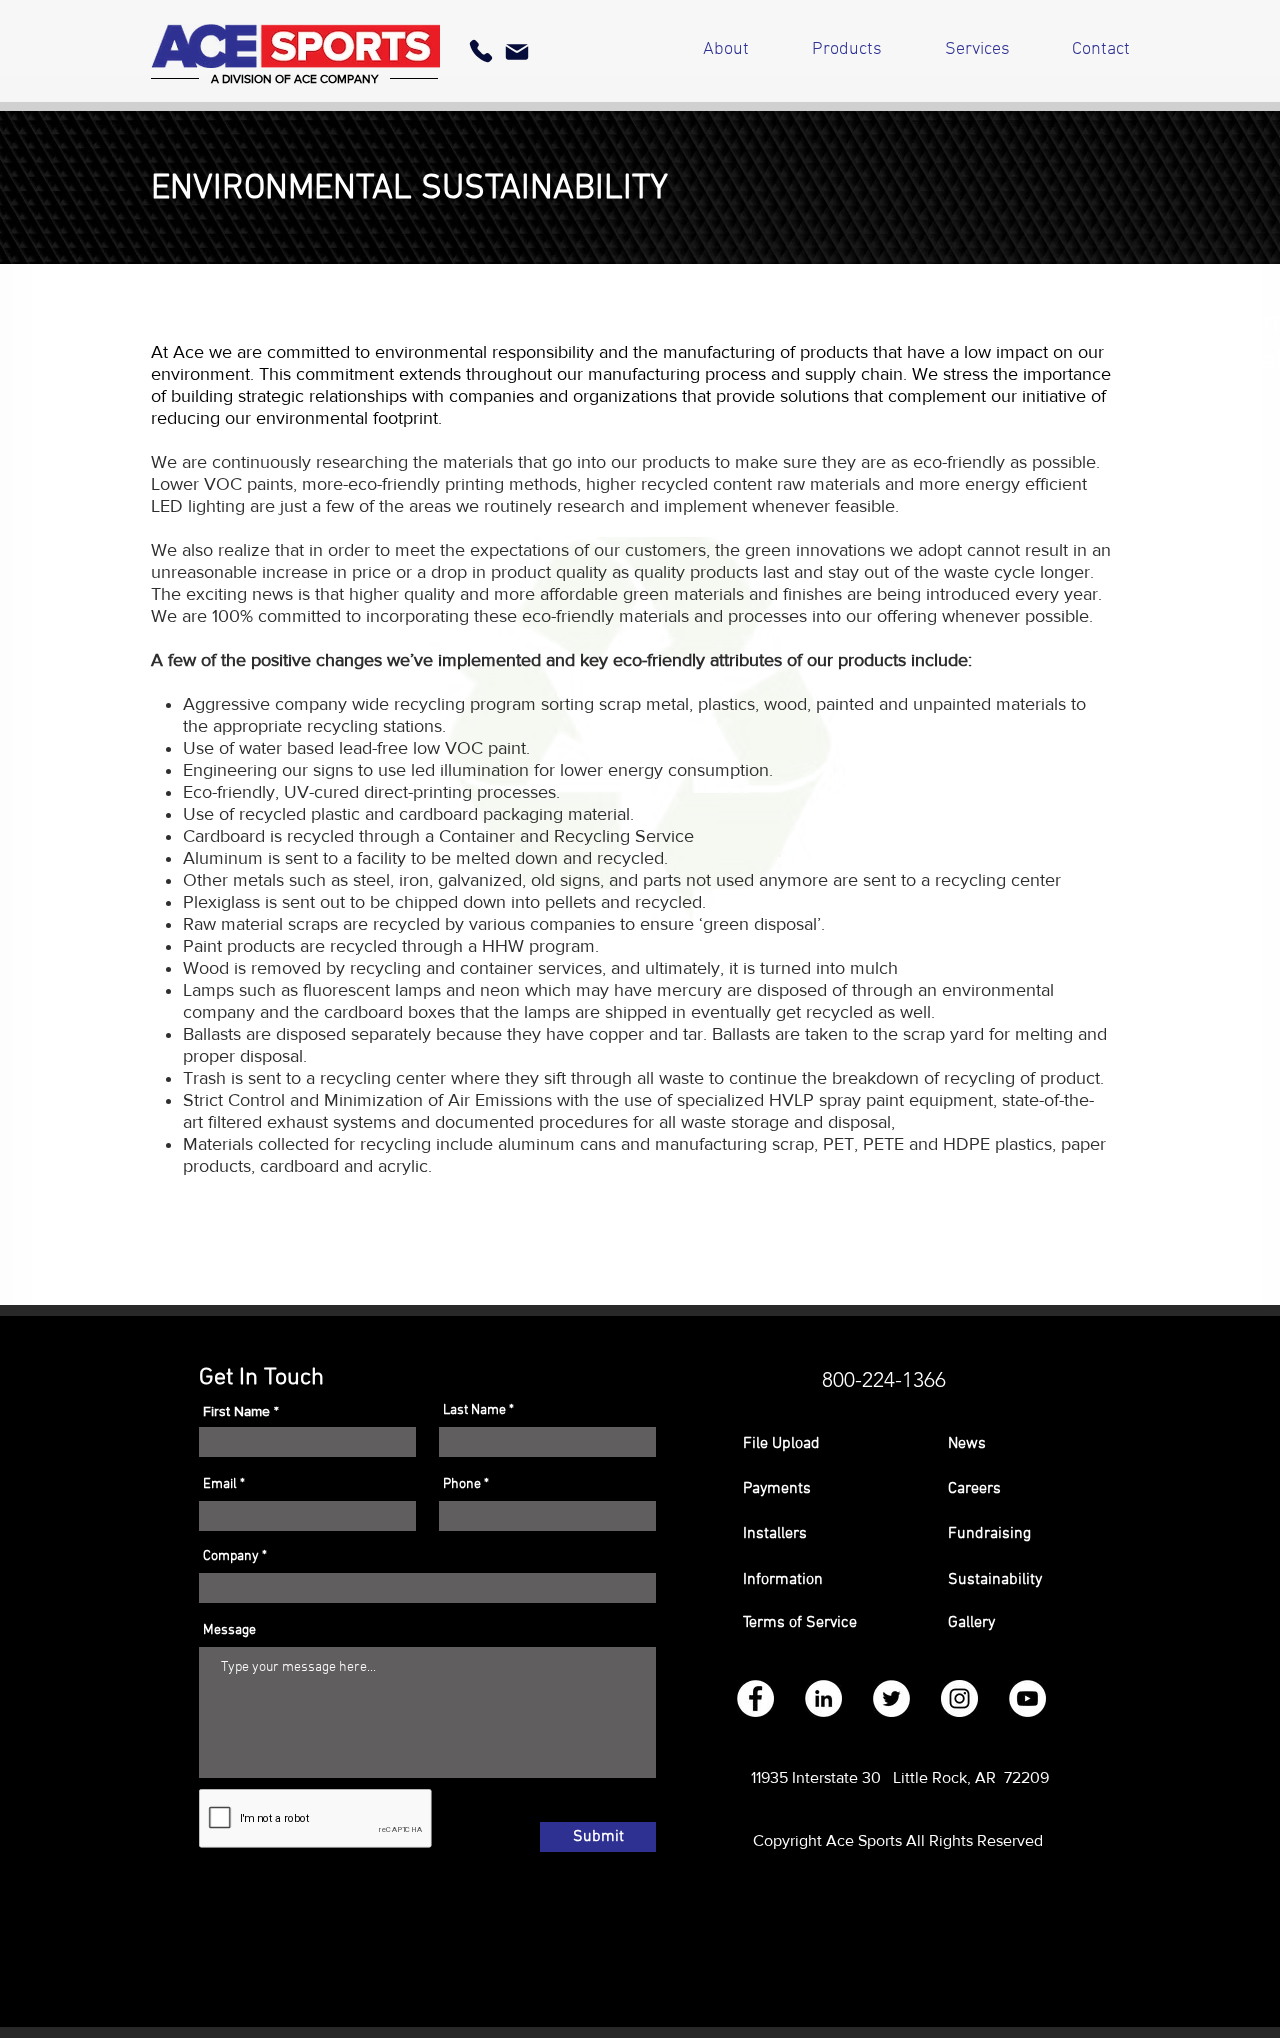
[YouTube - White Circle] (1027, 1698)
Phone (462, 1485)
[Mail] (517, 52)
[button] (825, 1489)
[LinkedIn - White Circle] (823, 1698)
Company (231, 1557)
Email (220, 1485)
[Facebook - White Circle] (755, 1698)
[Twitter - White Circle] (891, 1698)
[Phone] (481, 51)
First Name (236, 1411)
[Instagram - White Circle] (959, 1698)
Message (229, 1631)
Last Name (474, 1411)
